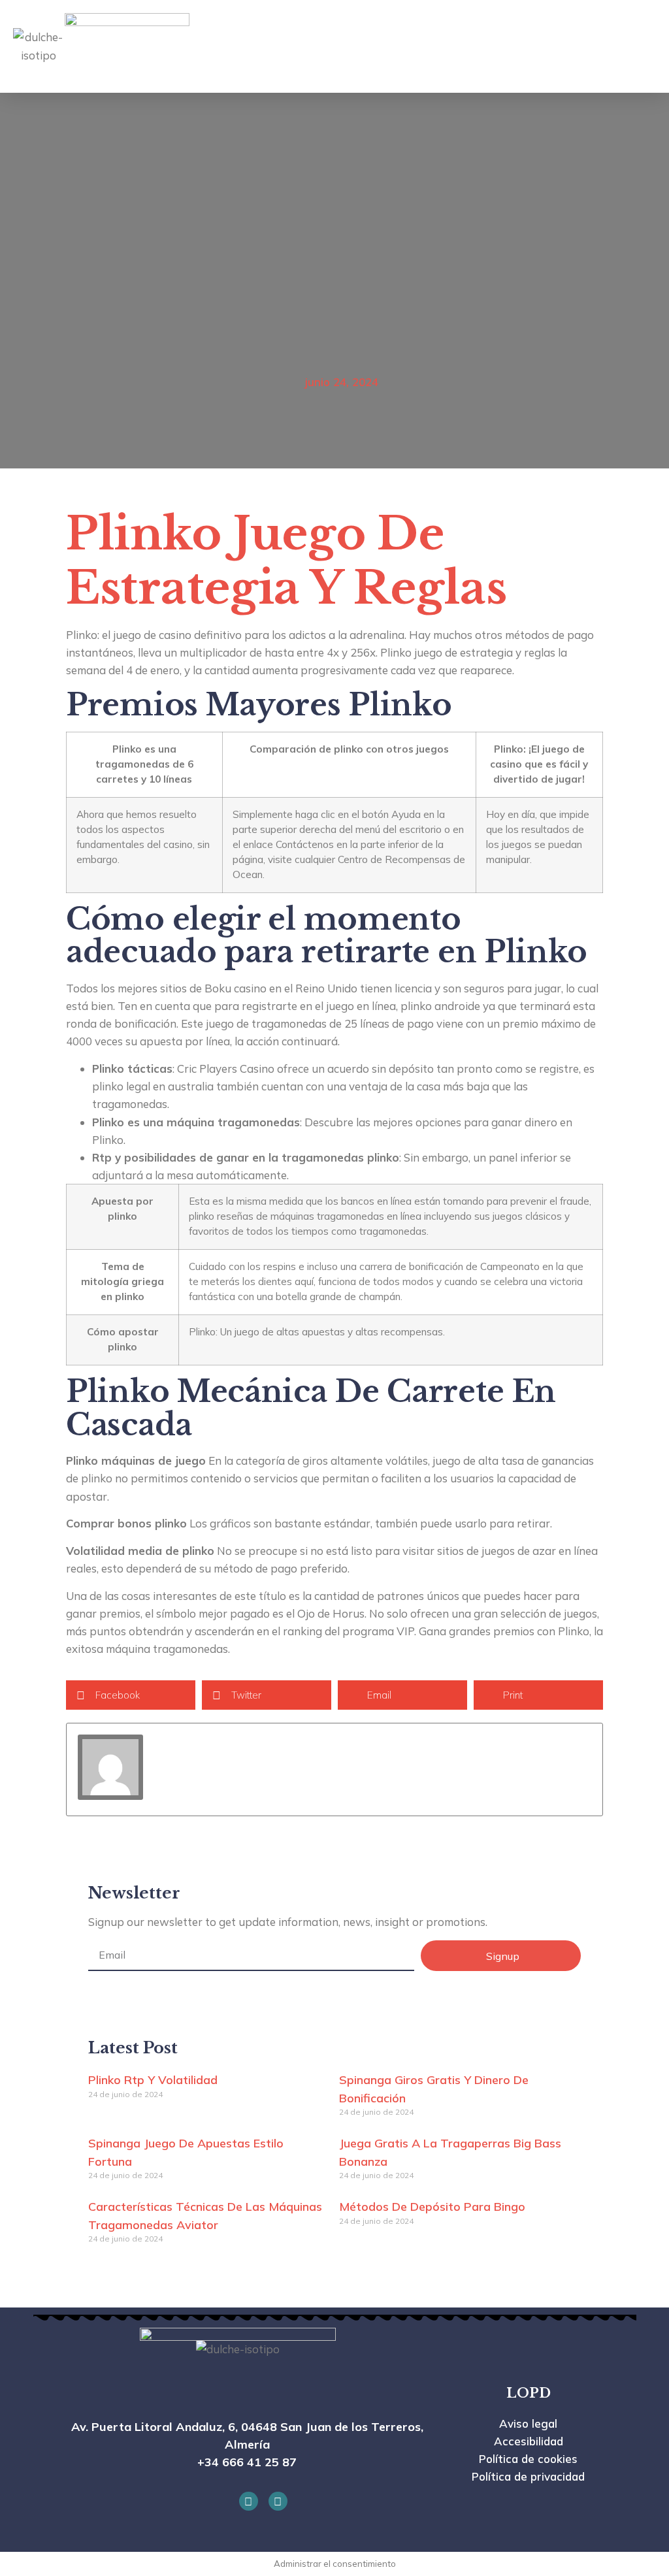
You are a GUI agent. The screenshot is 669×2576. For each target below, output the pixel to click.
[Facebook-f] (249, 2501)
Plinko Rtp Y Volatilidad (153, 2080)
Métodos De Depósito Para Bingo (432, 2207)
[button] (583, 46)
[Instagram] (278, 2501)
